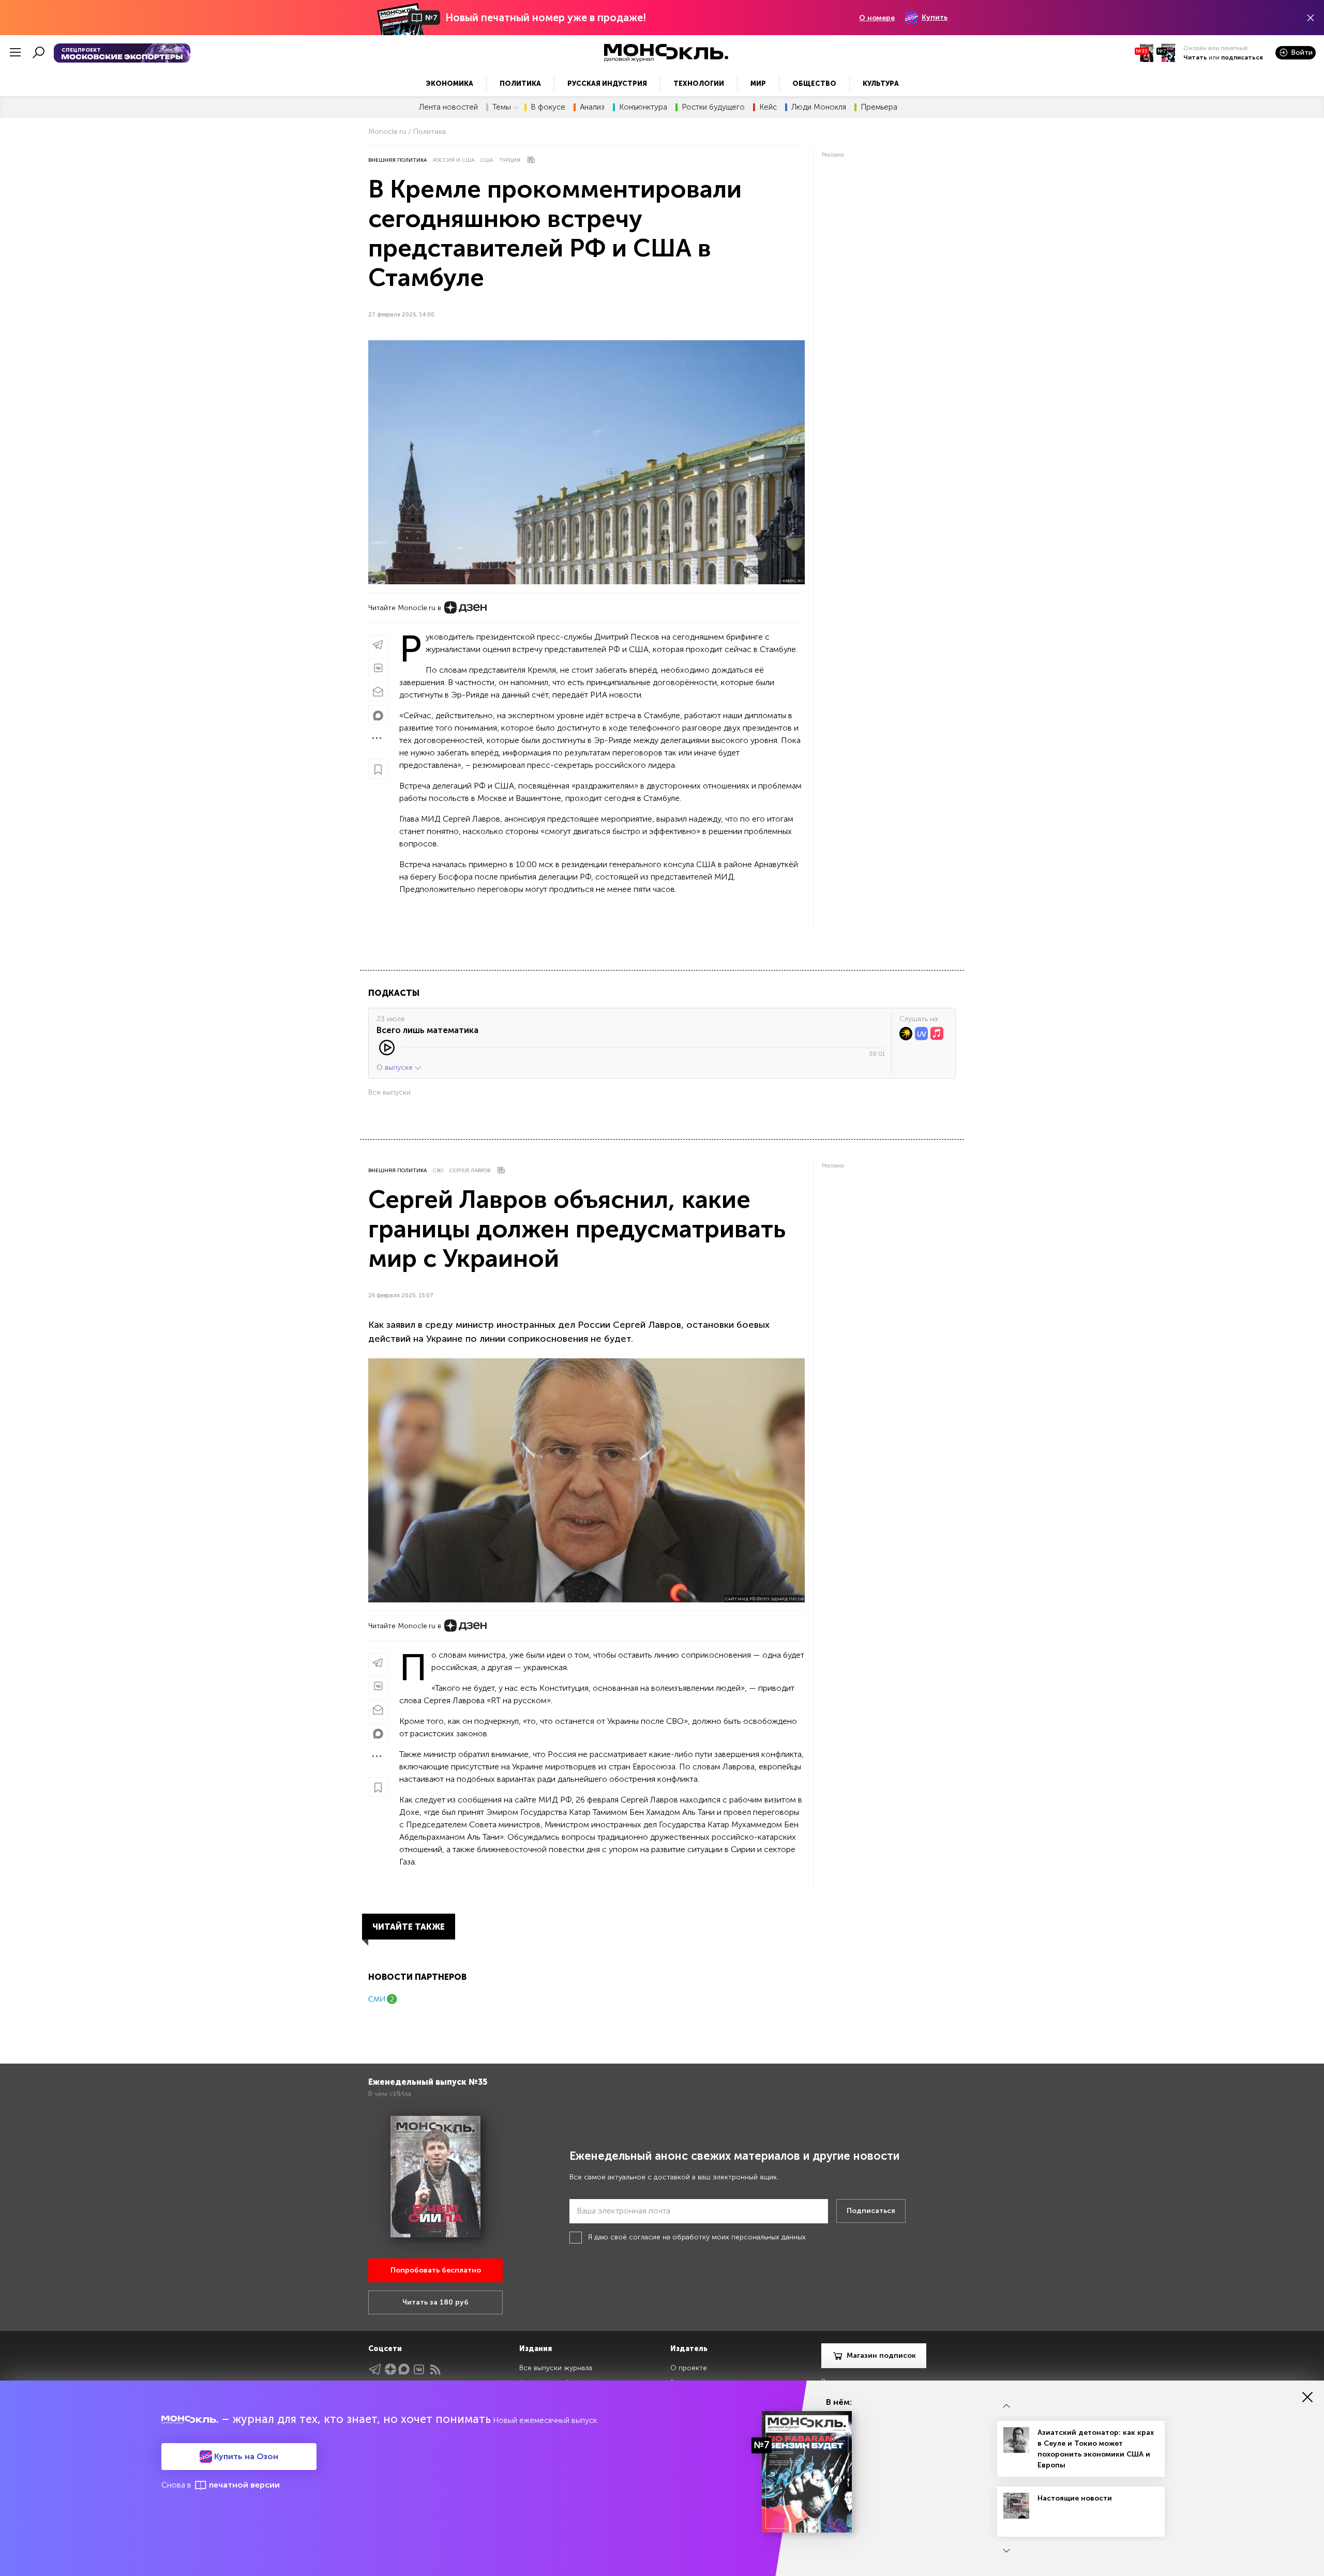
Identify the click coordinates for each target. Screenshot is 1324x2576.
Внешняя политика (397, 160)
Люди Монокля (819, 107)
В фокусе (548, 107)
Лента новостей (448, 107)
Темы (502, 107)
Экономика (449, 84)
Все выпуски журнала (556, 2368)
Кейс (768, 107)
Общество (814, 84)
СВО (438, 1171)
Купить (935, 17)
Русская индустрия (607, 84)
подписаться (1242, 57)
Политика (520, 84)
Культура (881, 84)
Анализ (592, 107)
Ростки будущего (713, 107)
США (487, 160)
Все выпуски (389, 1092)
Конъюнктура (643, 107)
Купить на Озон (245, 2456)
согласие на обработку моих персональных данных (717, 2237)
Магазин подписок (881, 2355)
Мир (758, 84)
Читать (1195, 57)
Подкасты (394, 993)
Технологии (699, 84)
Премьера (879, 107)
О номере (877, 18)
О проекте (689, 2368)
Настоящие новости (1075, 2498)
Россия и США (454, 160)
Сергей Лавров (470, 1171)
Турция (510, 160)
